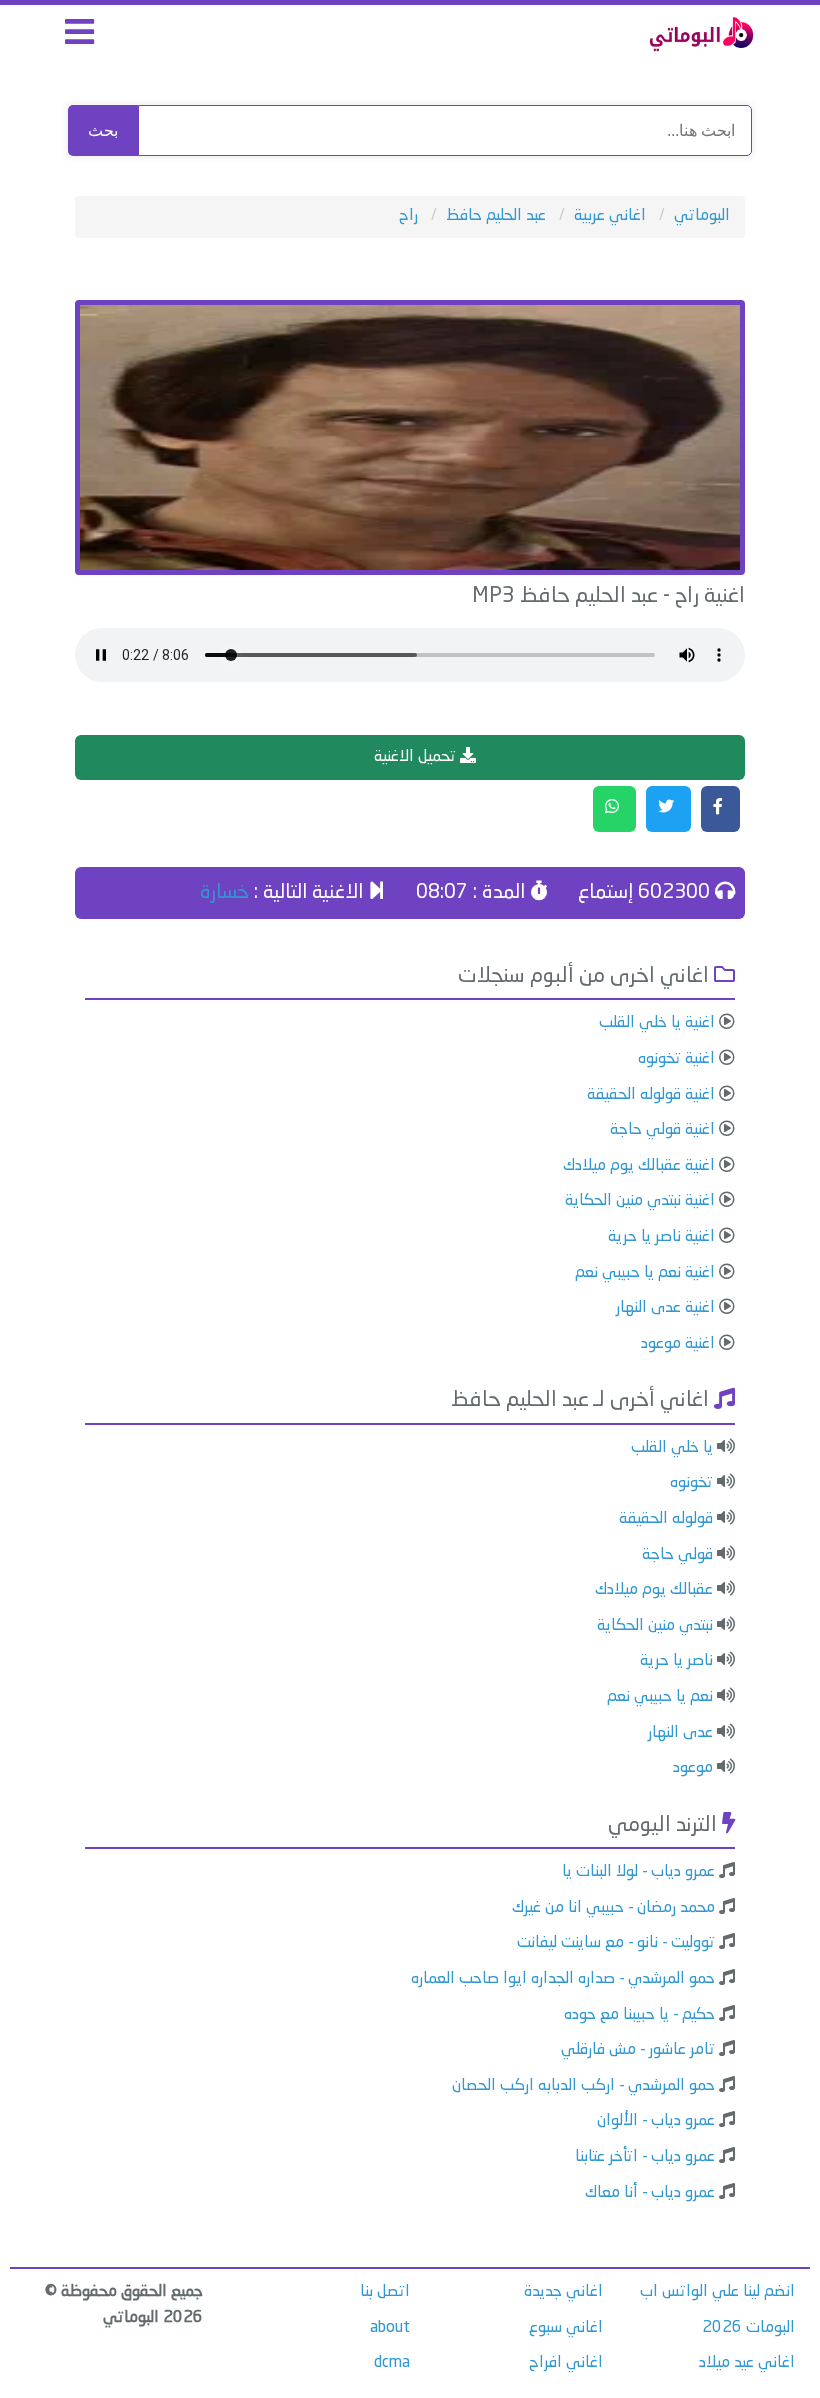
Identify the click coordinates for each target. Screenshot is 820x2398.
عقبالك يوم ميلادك (654, 1590)
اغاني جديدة (563, 2292)
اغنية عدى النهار (665, 1308)
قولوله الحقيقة (666, 1519)
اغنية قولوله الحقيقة (651, 1095)
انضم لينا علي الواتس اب (717, 2292)
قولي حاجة (677, 1555)
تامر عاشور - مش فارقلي (638, 2050)
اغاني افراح (566, 2363)
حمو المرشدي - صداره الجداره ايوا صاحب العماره (563, 1979)
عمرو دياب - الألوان (656, 2121)
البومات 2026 (748, 2328)
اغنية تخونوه (676, 1059)
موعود (693, 1768)
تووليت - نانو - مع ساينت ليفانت (616, 1943)
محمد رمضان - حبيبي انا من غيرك (613, 1908)
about (390, 2328)
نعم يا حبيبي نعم (660, 1697)
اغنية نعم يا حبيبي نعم (645, 1273)
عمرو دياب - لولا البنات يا (638, 1872)
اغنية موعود (678, 1344)
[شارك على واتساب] (614, 809)
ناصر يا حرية (676, 1661)
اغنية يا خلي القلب (657, 1023)
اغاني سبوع (566, 2328)
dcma (392, 2363)
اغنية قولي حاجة (662, 1130)
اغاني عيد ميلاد (747, 2363)
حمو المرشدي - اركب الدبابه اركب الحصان (583, 2086)
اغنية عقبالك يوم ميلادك (639, 1166)
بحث (103, 130)
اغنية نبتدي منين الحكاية (640, 1201)
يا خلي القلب (672, 1448)
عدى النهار (680, 1733)
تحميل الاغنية (417, 757)
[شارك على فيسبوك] (720, 809)
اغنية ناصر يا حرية (661, 1237)
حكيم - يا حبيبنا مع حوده (639, 2015)
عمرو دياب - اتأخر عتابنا (645, 2157)
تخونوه (691, 1483)
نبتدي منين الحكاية (655, 1626)
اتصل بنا (385, 2292)
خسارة (224, 893)
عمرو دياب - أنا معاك (650, 2193)
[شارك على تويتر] (668, 809)
